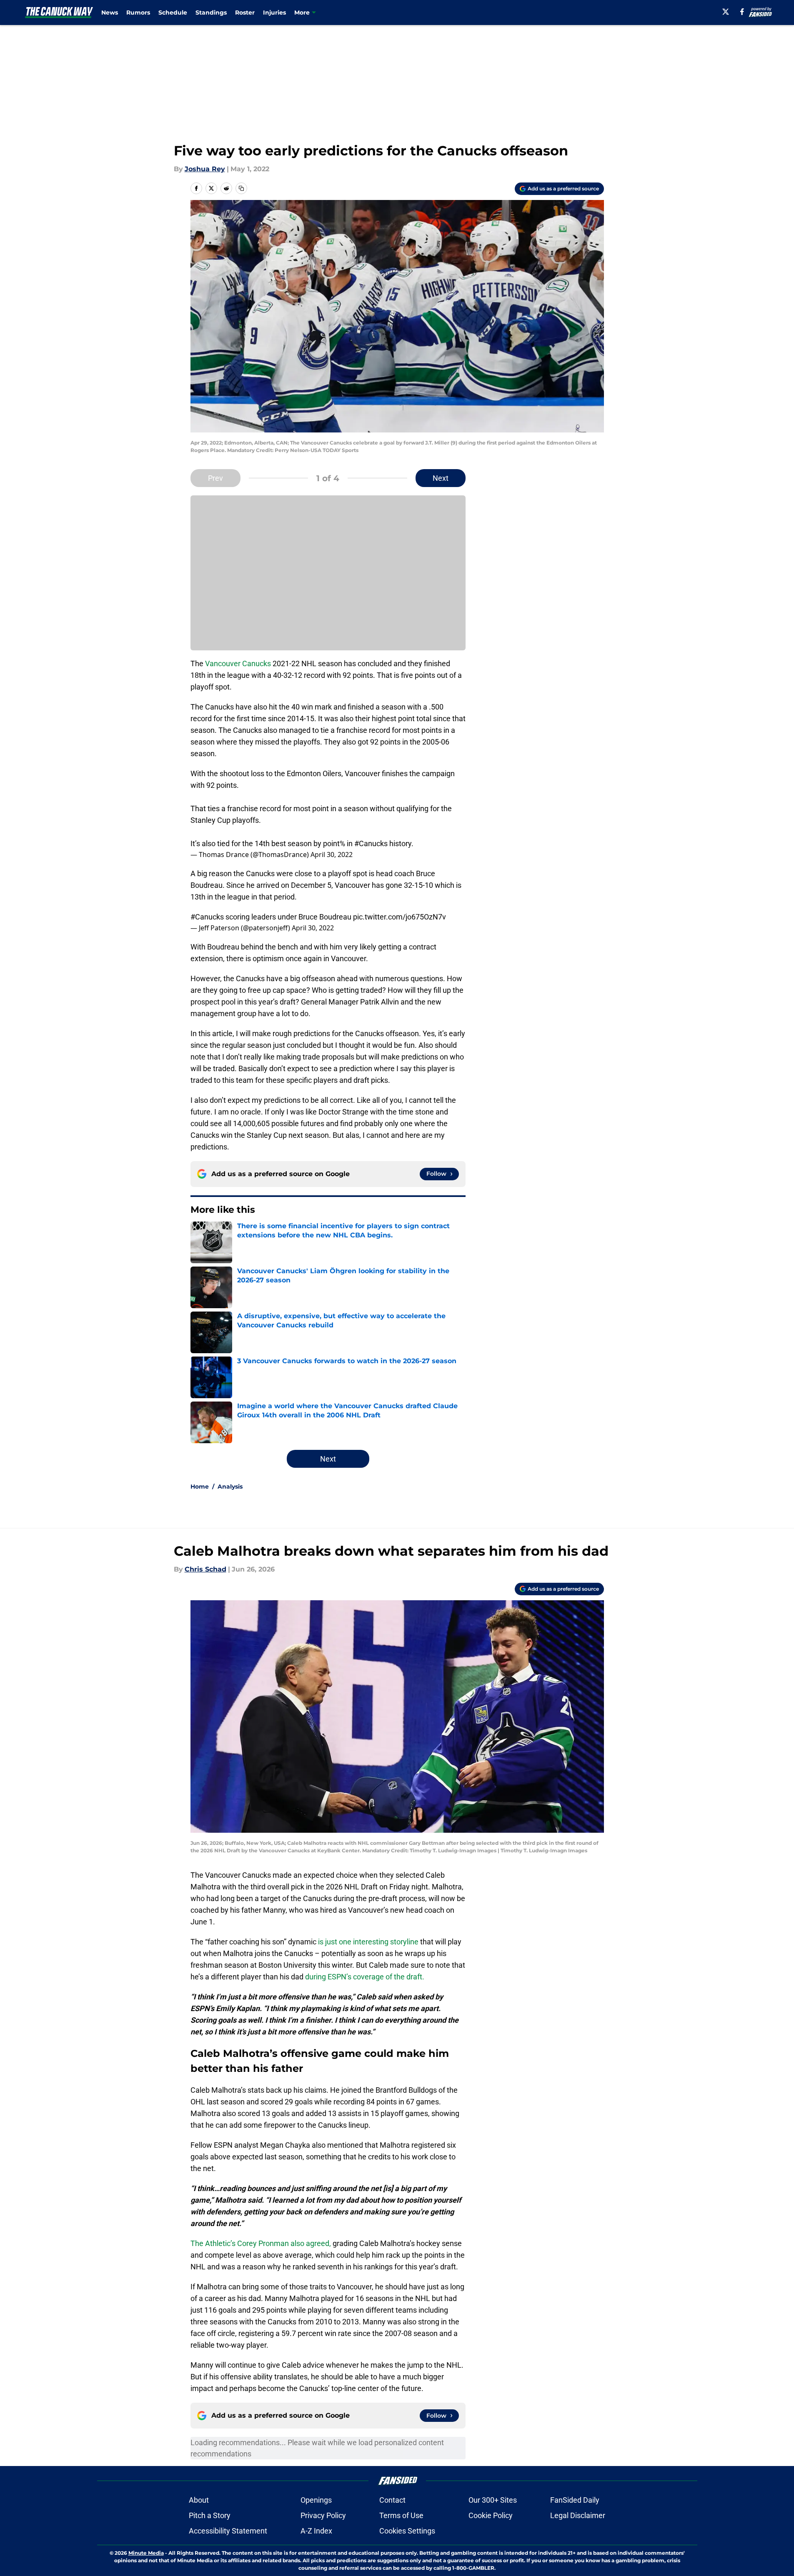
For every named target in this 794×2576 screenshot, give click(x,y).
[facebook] (742, 12)
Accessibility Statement (228, 2531)
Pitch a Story (210, 2515)
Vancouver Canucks (238, 663)
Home (200, 1487)
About (199, 2500)
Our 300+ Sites (493, 2500)
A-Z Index (316, 2531)
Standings (211, 12)
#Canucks (371, 843)
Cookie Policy (491, 2515)
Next (441, 478)
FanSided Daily (575, 2500)
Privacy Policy (323, 2515)
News (110, 12)
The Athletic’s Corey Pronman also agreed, (261, 2243)
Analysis (230, 1487)
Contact (392, 2500)
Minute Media (146, 2553)
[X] (726, 12)
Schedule (173, 12)
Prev (215, 478)
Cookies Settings (407, 2531)
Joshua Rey (205, 169)
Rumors (138, 12)
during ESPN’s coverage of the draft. (365, 1977)
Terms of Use (401, 2515)
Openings (316, 2500)
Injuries (274, 12)
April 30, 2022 (332, 855)
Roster (245, 12)
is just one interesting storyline (368, 1942)
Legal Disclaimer (578, 2515)
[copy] (241, 188)
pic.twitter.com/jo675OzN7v (400, 917)
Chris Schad (205, 1569)
